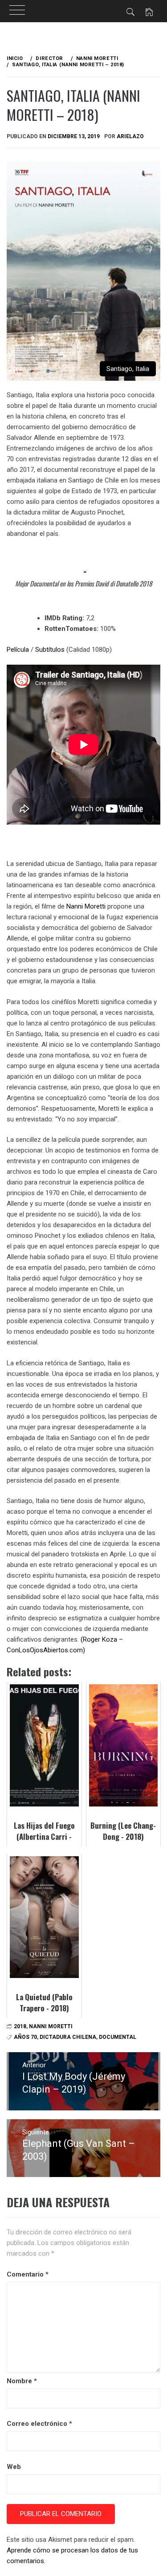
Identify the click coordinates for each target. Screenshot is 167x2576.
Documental (118, 2037)
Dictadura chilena (68, 2037)
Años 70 (25, 2037)
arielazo (130, 136)
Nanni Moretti (86, 906)
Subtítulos (50, 650)
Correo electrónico (39, 2424)
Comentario (28, 2274)
